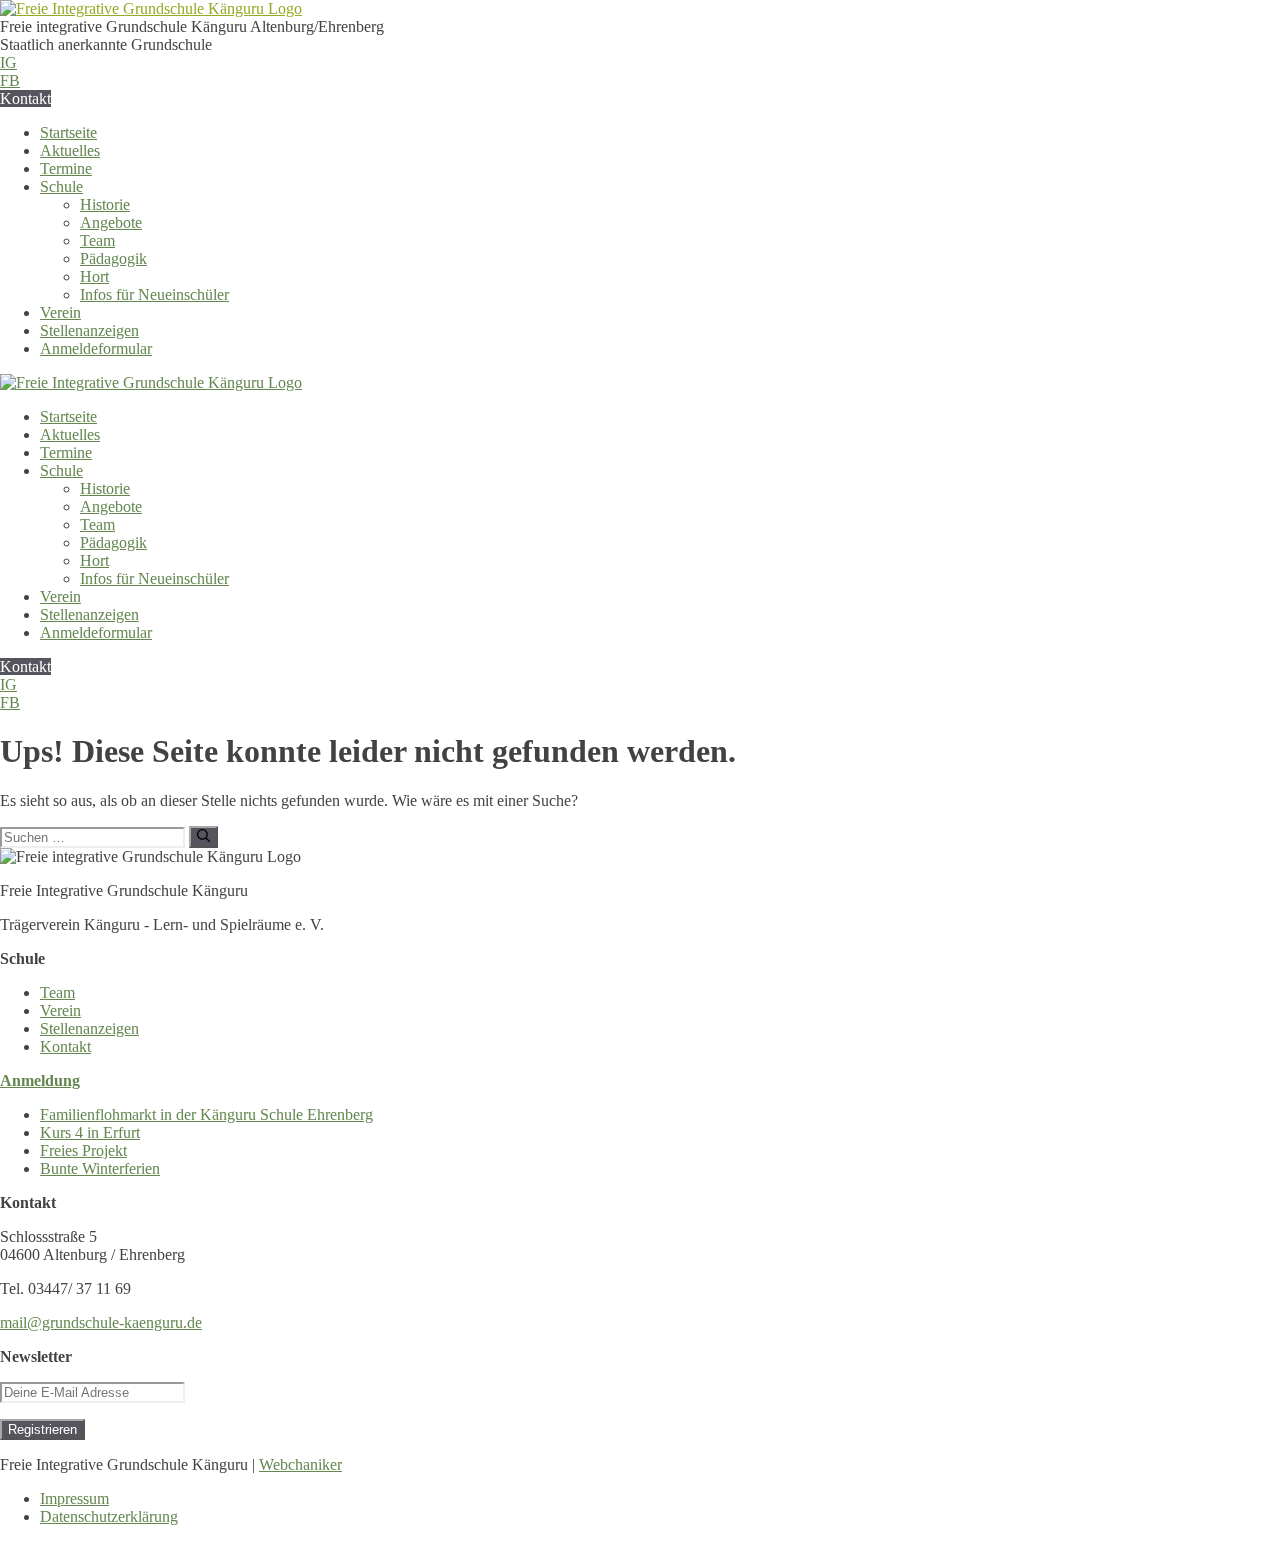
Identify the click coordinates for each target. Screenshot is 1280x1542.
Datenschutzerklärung (109, 1516)
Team (97, 240)
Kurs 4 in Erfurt (90, 1132)
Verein (60, 312)
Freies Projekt (83, 1150)
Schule (61, 186)
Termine (66, 168)
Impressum (74, 1498)
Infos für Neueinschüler (154, 294)
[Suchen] (203, 837)
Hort (94, 276)
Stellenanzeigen (89, 330)
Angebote (111, 222)
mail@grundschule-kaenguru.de (101, 1322)
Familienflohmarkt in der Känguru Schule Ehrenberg (206, 1114)
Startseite (68, 132)
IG (8, 62)
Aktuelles (70, 150)
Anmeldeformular (96, 348)
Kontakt (25, 98)
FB (10, 80)
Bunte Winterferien (100, 1168)
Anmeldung (40, 1080)
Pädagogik (113, 258)
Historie (105, 204)
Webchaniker (300, 1464)
